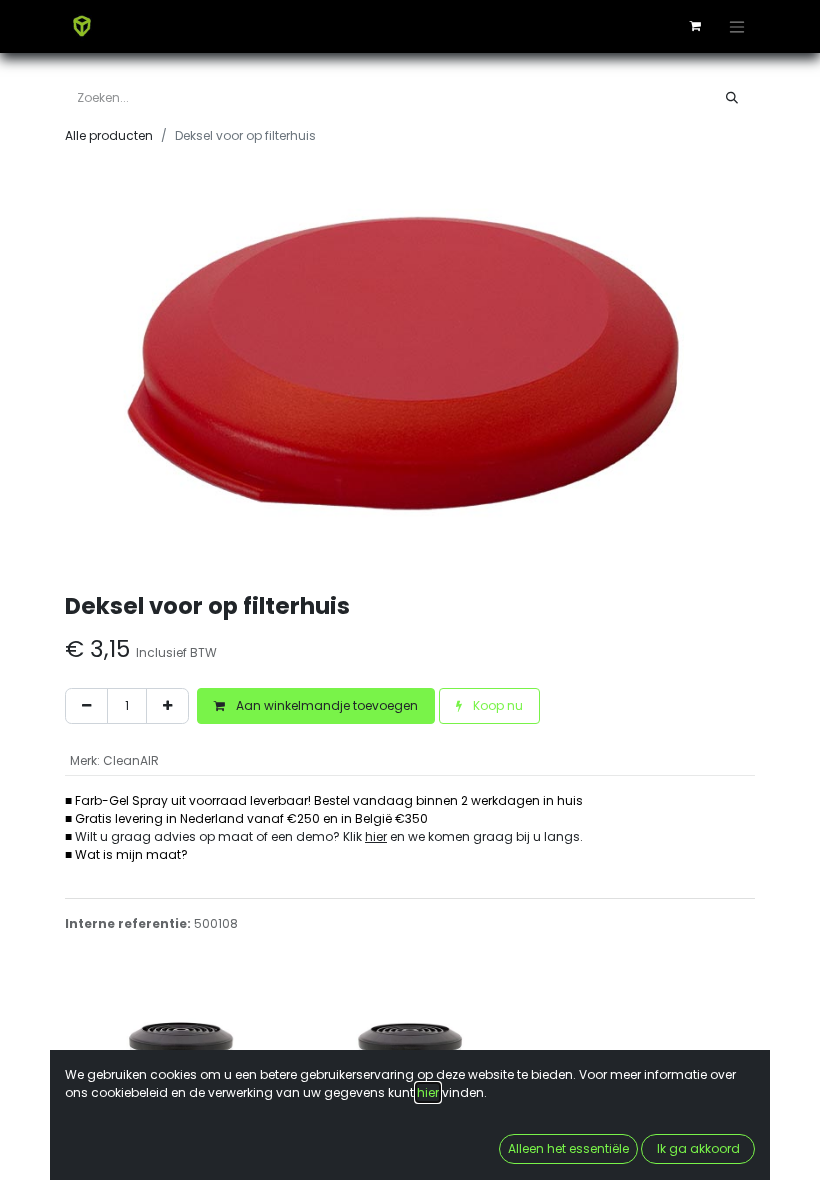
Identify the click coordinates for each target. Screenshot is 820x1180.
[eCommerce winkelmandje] (695, 26)
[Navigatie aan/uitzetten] (737, 26)
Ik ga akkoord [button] (698, 1148)
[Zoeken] (732, 98)
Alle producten (109, 135)
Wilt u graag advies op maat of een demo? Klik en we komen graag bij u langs (327, 836)
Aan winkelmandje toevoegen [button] (325, 705)
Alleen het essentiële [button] (568, 1148)
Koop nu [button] (496, 705)
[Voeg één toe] (167, 706)
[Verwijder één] (86, 706)
